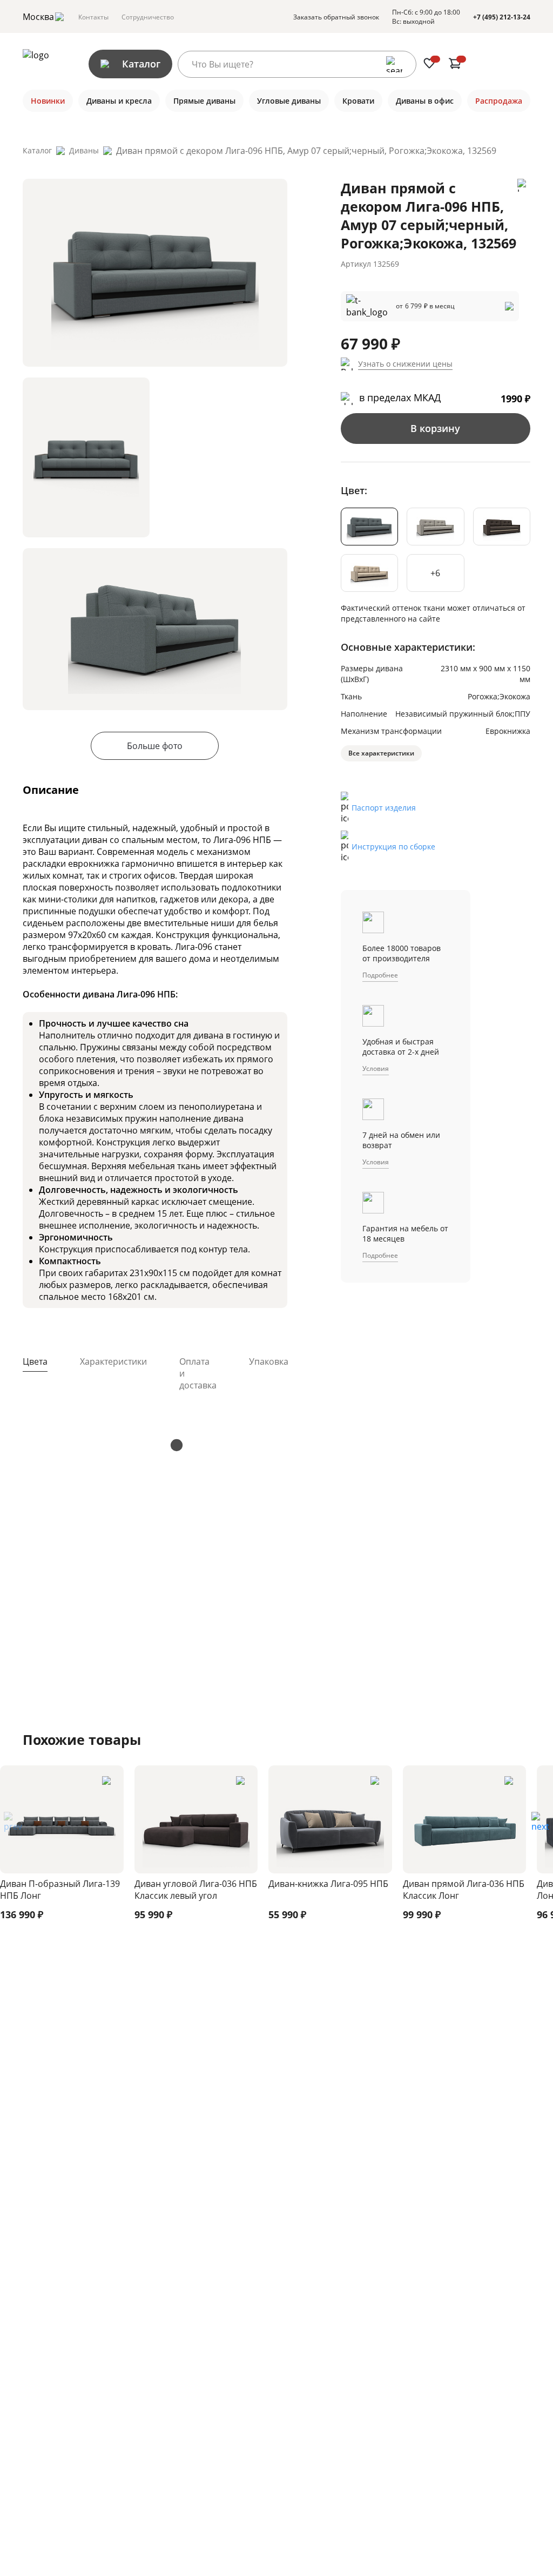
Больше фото (155, 746)
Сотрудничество (148, 17)
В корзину (435, 428)
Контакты (93, 17)
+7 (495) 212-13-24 (502, 17)
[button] (540, 1825)
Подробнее (380, 975)
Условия (376, 1068)
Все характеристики (381, 753)
